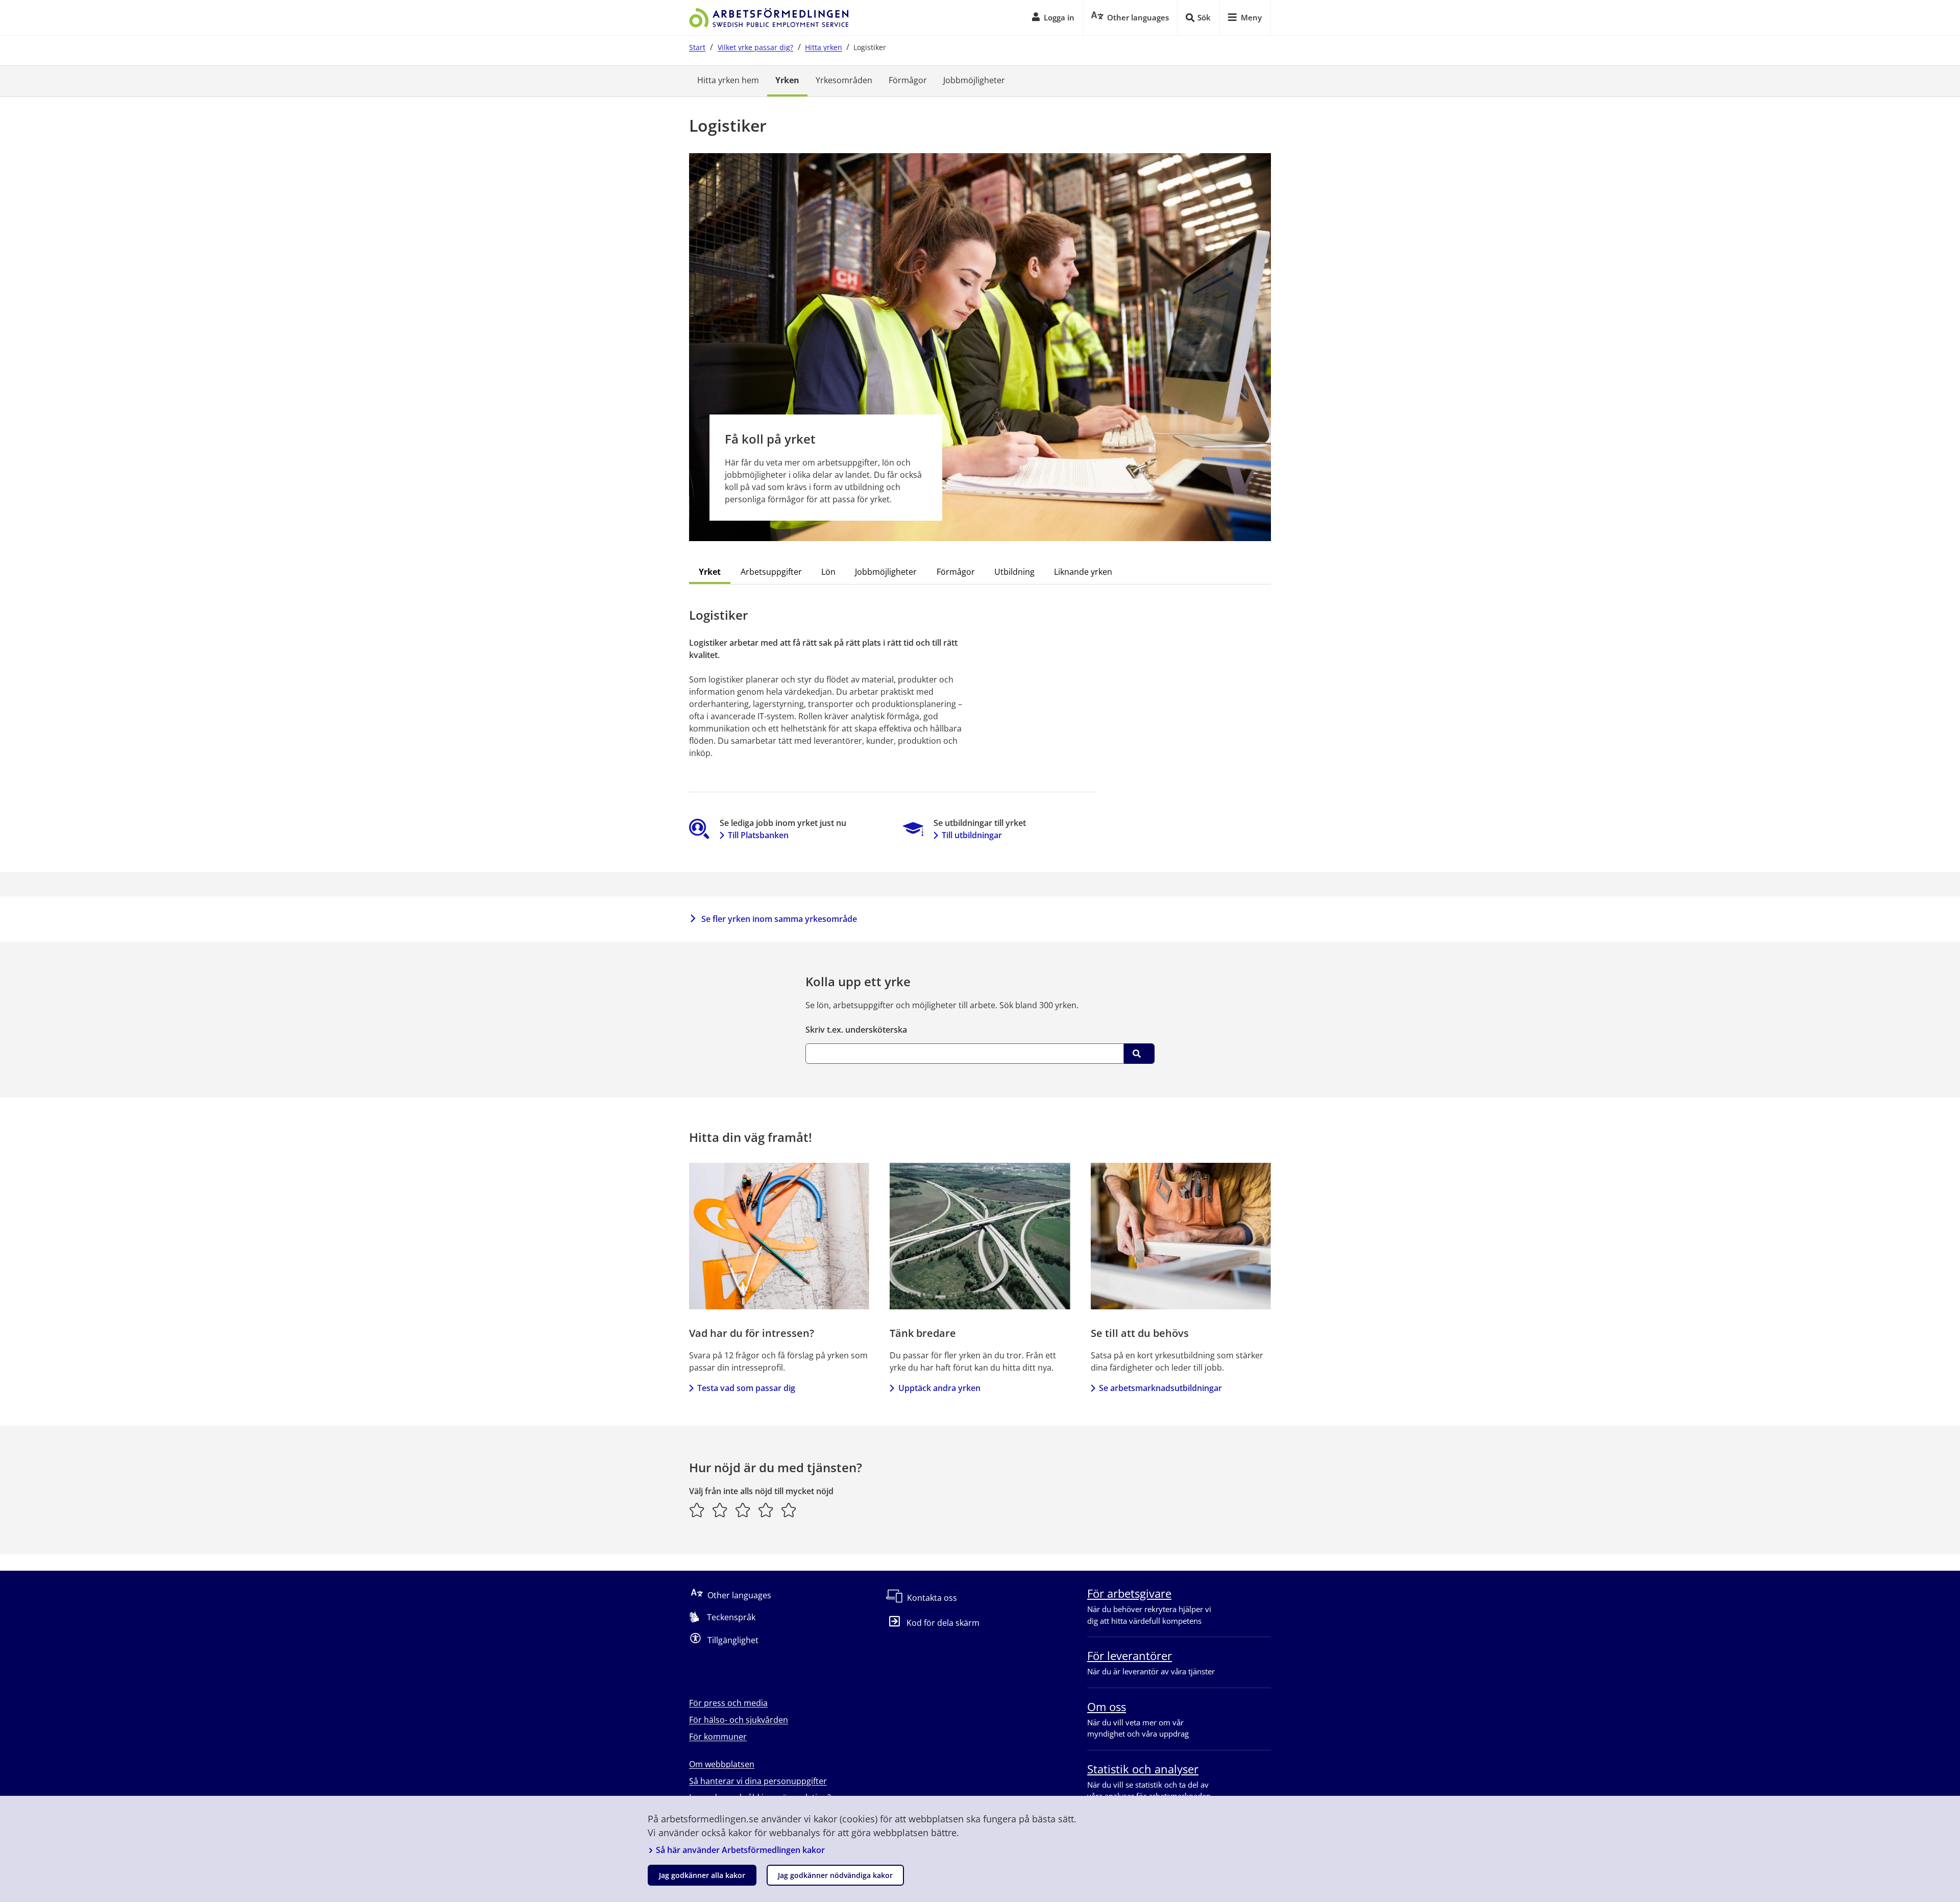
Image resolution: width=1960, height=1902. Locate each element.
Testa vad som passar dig (746, 1388)
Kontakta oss (932, 1598)
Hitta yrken (824, 47)
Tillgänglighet (733, 1640)
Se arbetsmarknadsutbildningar (1160, 1388)
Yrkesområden (844, 80)
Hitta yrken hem (728, 80)
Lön (828, 572)
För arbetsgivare (1129, 1593)
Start (697, 47)
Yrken (787, 80)
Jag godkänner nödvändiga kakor (835, 1875)
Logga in (1059, 17)
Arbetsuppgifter (771, 572)
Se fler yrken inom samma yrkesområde (779, 919)
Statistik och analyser (1143, 1769)
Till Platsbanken (758, 835)
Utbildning (1014, 572)
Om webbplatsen (722, 1764)
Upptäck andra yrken (939, 1388)
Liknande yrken (1083, 572)
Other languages (739, 1595)
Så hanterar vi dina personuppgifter (758, 1781)
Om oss (1107, 1706)
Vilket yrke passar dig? (755, 47)
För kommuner (718, 1737)
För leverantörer (1130, 1655)
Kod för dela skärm (943, 1623)
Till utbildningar (972, 835)
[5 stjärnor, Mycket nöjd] (789, 1510)
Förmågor (908, 80)
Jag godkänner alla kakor (702, 1875)
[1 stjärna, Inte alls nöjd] (697, 1510)
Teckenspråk (731, 1617)
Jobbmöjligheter (974, 80)
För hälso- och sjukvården (739, 1720)
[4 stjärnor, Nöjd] (766, 1510)
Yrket (710, 572)
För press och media (728, 1703)
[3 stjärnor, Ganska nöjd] (743, 1510)
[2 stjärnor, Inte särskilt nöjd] (720, 1510)
